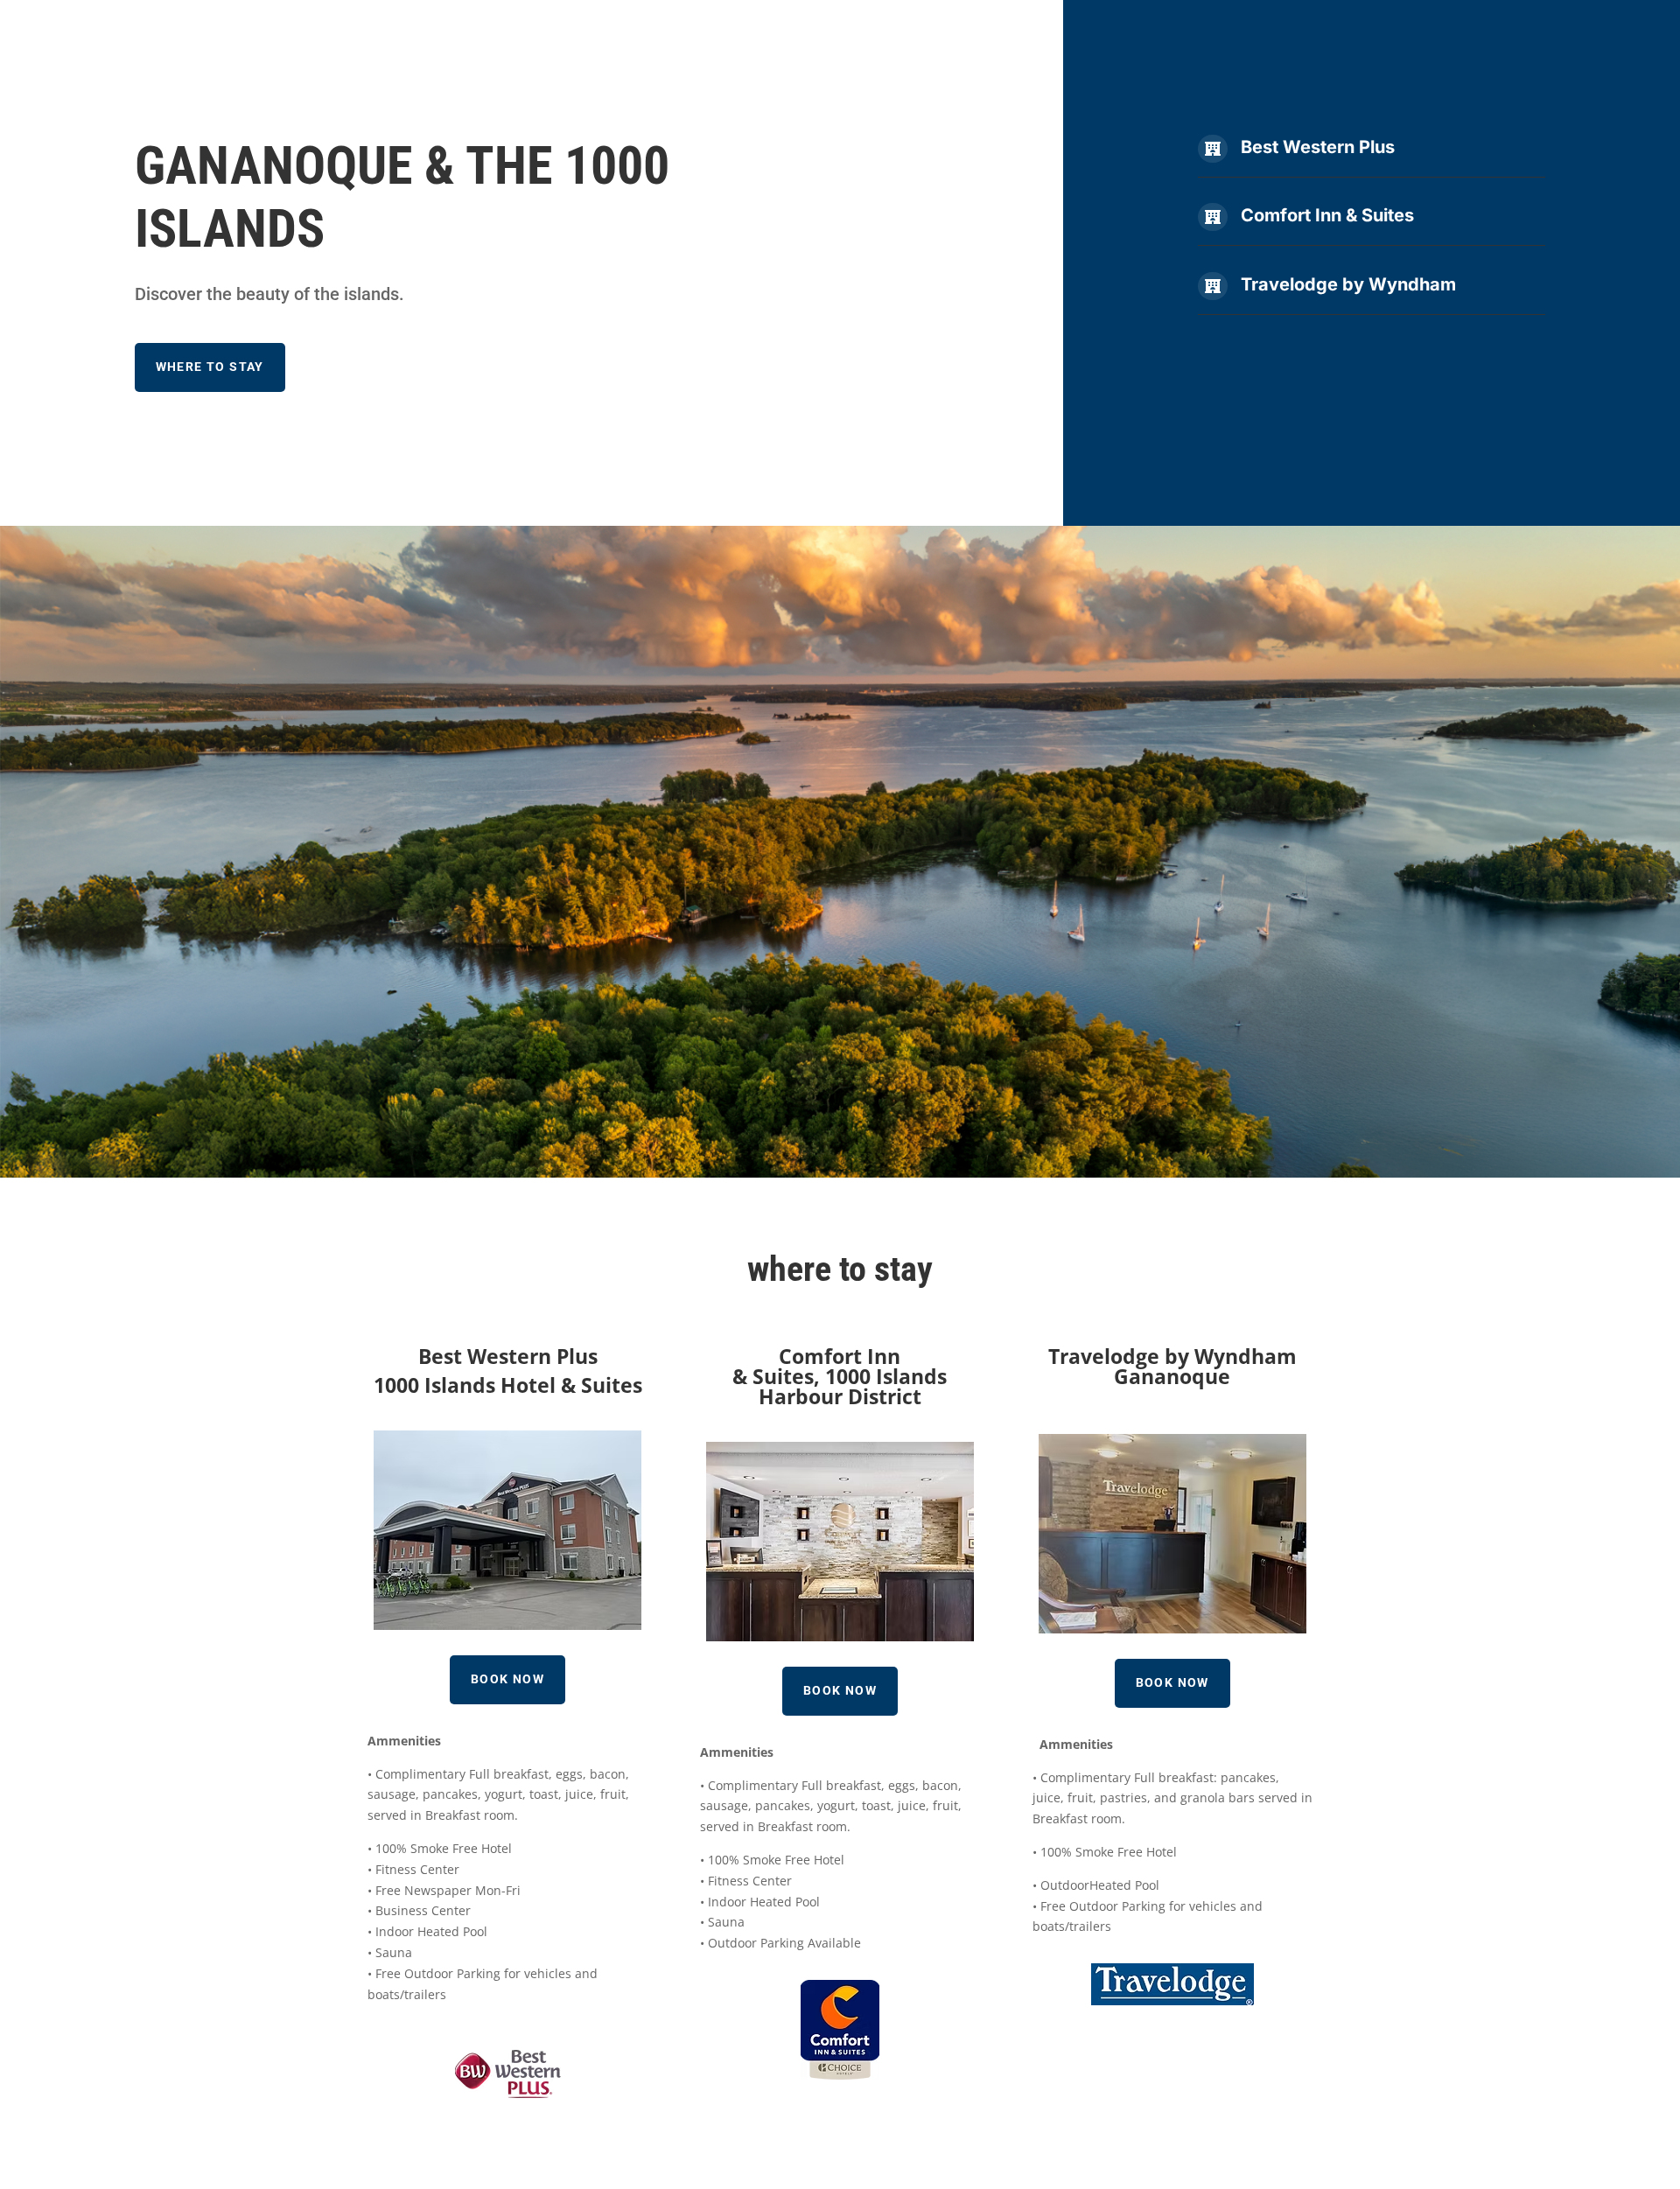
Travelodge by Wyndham (1348, 284)
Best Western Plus (1318, 147)
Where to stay (210, 367)
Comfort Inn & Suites (1327, 215)
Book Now (507, 1679)
